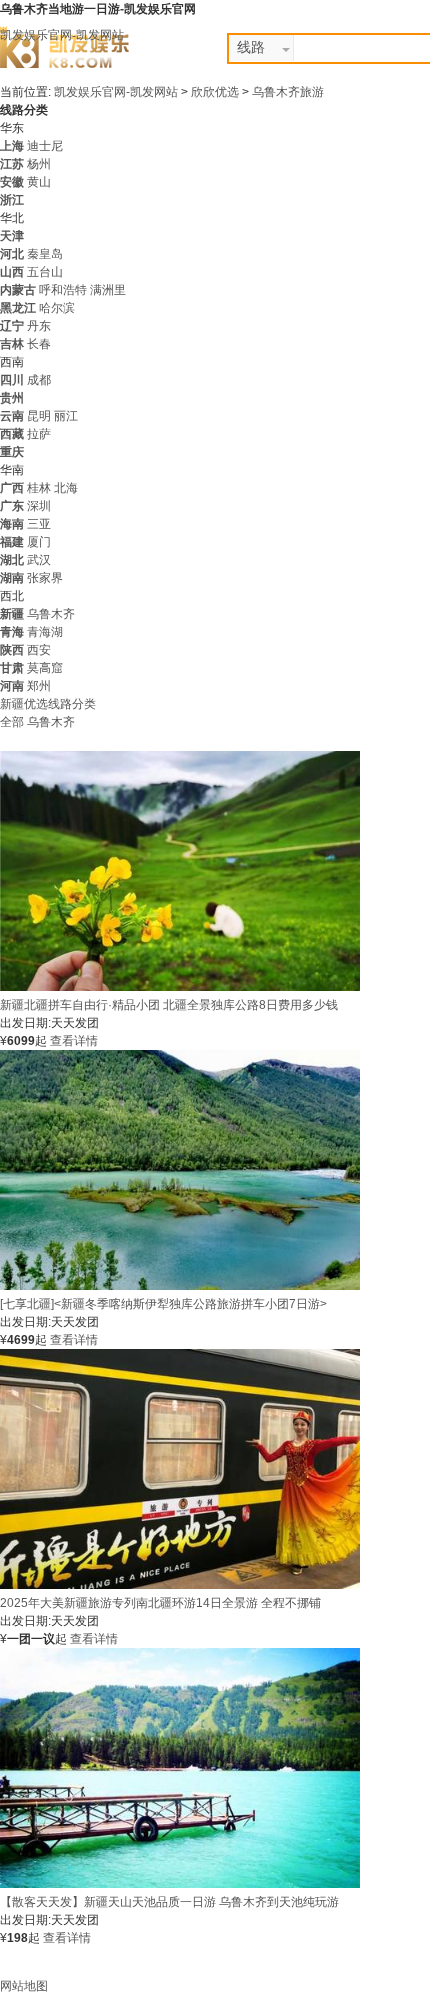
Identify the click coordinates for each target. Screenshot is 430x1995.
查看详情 (74, 1041)
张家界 (45, 578)
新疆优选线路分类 (48, 704)
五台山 (45, 272)
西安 (39, 650)
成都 (39, 380)
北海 (66, 488)
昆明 (39, 416)
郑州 (39, 686)
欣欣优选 (216, 92)
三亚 (39, 524)
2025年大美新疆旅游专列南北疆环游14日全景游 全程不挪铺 (160, 1603)
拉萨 (39, 434)
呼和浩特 (63, 290)
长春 (39, 344)
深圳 (39, 506)
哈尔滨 (57, 308)
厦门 (39, 542)
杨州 (39, 164)
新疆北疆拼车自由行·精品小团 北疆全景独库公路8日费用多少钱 (169, 1005)
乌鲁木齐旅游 (288, 92)
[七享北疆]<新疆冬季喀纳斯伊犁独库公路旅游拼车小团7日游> (163, 1304)
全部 (12, 722)
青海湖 (45, 632)
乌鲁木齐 (51, 614)
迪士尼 (45, 146)
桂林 (39, 488)
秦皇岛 (45, 254)
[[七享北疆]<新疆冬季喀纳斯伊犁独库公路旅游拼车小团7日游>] (180, 1286)
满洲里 (108, 290)
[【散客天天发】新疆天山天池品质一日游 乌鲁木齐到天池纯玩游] (180, 1884)
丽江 (66, 416)
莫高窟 (45, 668)
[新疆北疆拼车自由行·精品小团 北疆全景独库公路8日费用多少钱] (180, 987)
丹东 (39, 326)
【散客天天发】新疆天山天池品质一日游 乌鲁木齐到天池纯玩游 (169, 1902)
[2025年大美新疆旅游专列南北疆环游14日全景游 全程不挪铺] (180, 1585)
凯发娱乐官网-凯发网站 (62, 35)
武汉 (39, 560)
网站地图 (24, 1986)
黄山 (39, 182)
